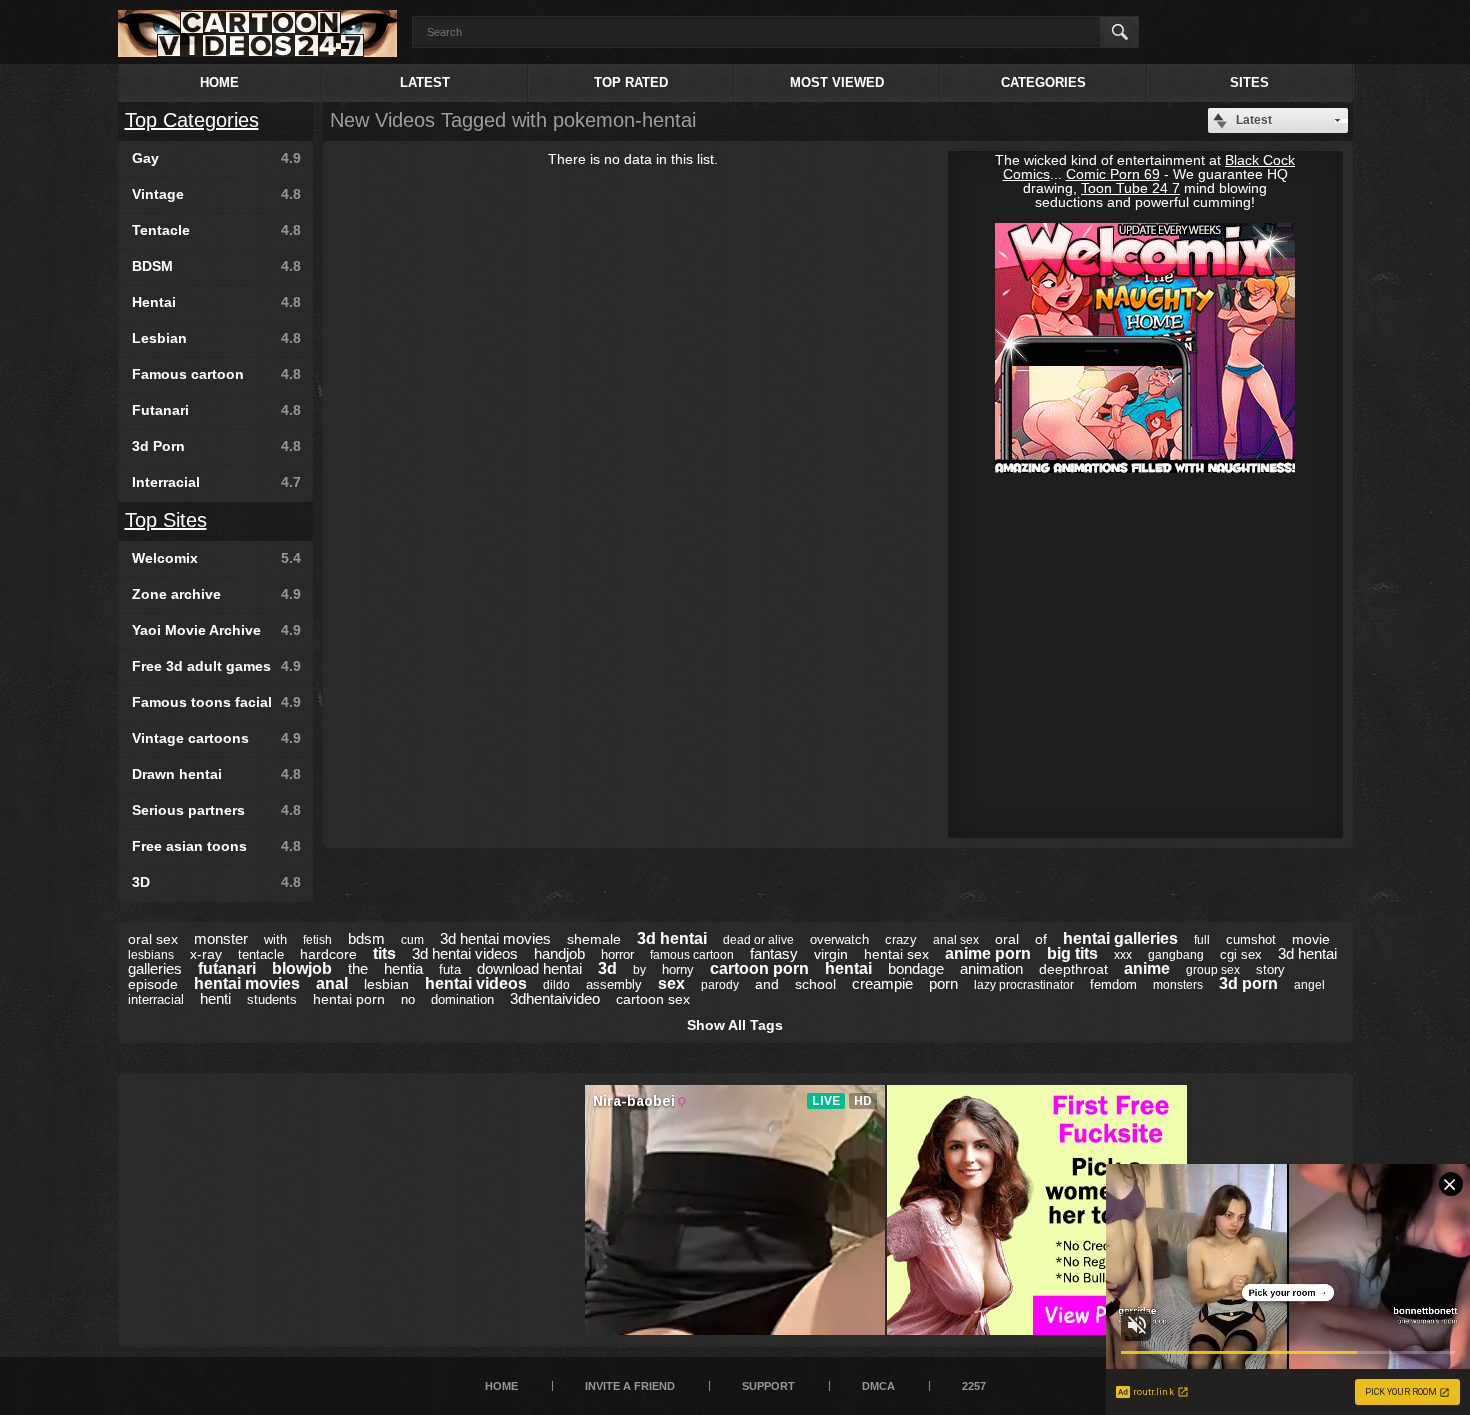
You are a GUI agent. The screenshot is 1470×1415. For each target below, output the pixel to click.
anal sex (956, 940)
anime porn (988, 953)
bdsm (366, 938)
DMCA (878, 1386)
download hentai (529, 968)
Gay (216, 158)
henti (215, 998)
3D (216, 882)
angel (1309, 985)
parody (720, 985)
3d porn (1248, 983)
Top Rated (631, 82)
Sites (1249, 82)
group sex (1213, 970)
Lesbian (216, 338)
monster (221, 938)
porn (943, 983)
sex (671, 983)
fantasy (774, 953)
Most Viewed (837, 82)
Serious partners (216, 810)
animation (991, 968)
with (275, 939)
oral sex (153, 939)
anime (1147, 968)
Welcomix (216, 558)
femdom (1113, 984)
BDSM (216, 266)
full (1202, 940)
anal (332, 983)
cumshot (1251, 939)
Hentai (216, 302)
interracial (156, 999)
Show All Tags (735, 1025)
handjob (559, 953)
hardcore (328, 954)
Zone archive (216, 594)
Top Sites (166, 520)
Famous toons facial (216, 702)
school (815, 984)
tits (384, 953)
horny (678, 969)
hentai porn (349, 999)
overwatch (839, 939)
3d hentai (672, 938)
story (1270, 969)
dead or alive (758, 940)
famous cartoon (692, 955)
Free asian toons (216, 846)
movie (1311, 939)
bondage (916, 968)
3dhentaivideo (555, 998)
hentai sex (896, 954)
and (767, 984)
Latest (425, 82)
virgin (831, 954)
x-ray (206, 954)
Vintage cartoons (216, 738)
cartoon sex (653, 999)
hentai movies (247, 983)
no (408, 999)
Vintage (216, 194)
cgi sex (1241, 954)
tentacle (261, 954)
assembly (614, 984)
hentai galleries (1120, 938)
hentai (848, 968)
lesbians (151, 955)
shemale (594, 939)
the (358, 968)
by (639, 970)
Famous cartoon (216, 374)
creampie (882, 983)
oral (1007, 939)
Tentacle (216, 230)
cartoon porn (759, 968)
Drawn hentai (216, 774)
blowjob (302, 968)
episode (153, 984)
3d (607, 968)
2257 (974, 1386)
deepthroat (1073, 969)
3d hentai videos (465, 953)
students (272, 999)
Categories (1043, 82)
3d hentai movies (495, 938)
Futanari (216, 410)
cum (412, 940)
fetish (317, 940)
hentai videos (476, 983)
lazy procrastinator (1024, 985)
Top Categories (192, 120)
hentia (403, 968)
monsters (1178, 985)
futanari (227, 968)
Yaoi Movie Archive (216, 630)
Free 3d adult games (216, 666)
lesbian (386, 984)
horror (617, 954)
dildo (556, 985)
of (1041, 939)
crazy (901, 939)
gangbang (1176, 955)
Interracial (216, 482)
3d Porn (216, 446)
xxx (1123, 955)
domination (462, 999)
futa (450, 969)
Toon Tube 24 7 (1130, 188)
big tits (1072, 953)
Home (219, 82)
